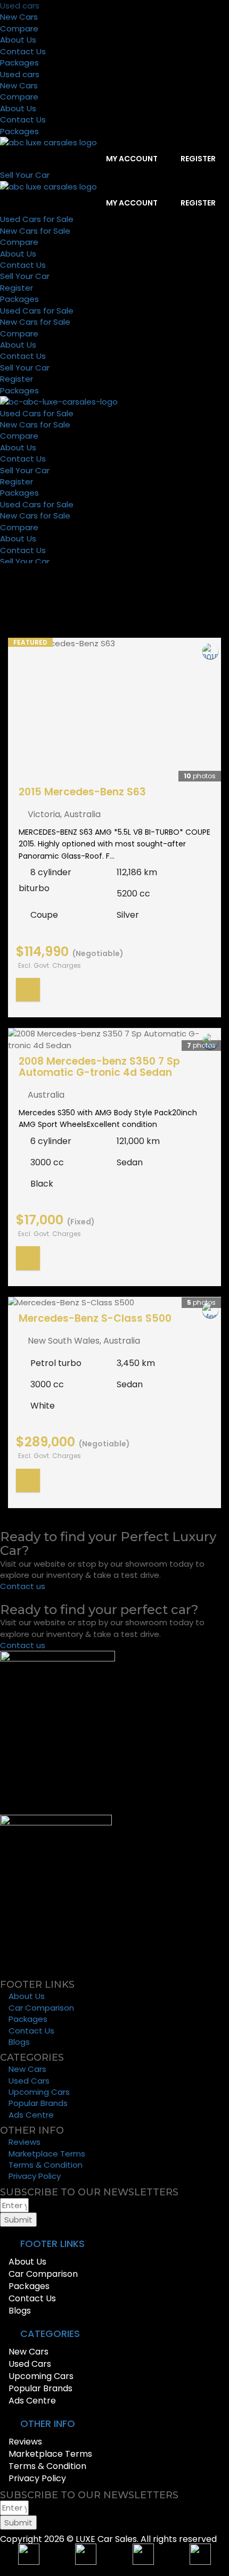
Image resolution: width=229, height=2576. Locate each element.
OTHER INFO (48, 2423)
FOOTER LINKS (52, 2244)
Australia (82, 814)
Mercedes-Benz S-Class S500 (95, 1318)
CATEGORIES (50, 2334)
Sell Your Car (25, 276)
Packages (19, 63)
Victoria (44, 814)
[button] (114, 2244)
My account (131, 159)
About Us (18, 40)
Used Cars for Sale (37, 219)
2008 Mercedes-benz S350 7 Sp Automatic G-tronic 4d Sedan (99, 1067)
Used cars (20, 6)
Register (197, 159)
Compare (19, 28)
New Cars (19, 17)
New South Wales (64, 1341)
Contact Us (23, 51)
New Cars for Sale (35, 231)
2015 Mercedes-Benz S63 (82, 792)
